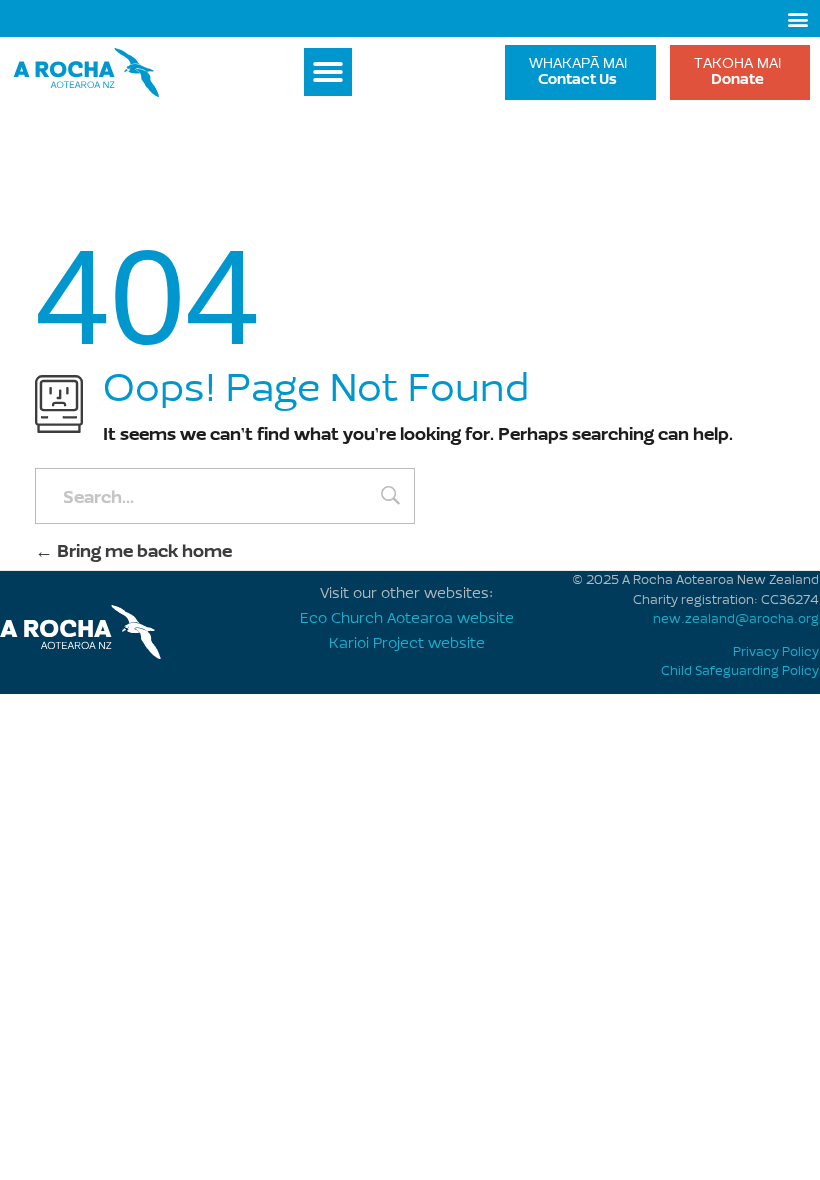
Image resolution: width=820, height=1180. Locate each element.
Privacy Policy (776, 651)
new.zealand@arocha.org (736, 619)
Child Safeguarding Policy (740, 671)
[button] (797, 18)
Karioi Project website (407, 644)
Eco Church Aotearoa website (407, 619)
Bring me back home (142, 550)
